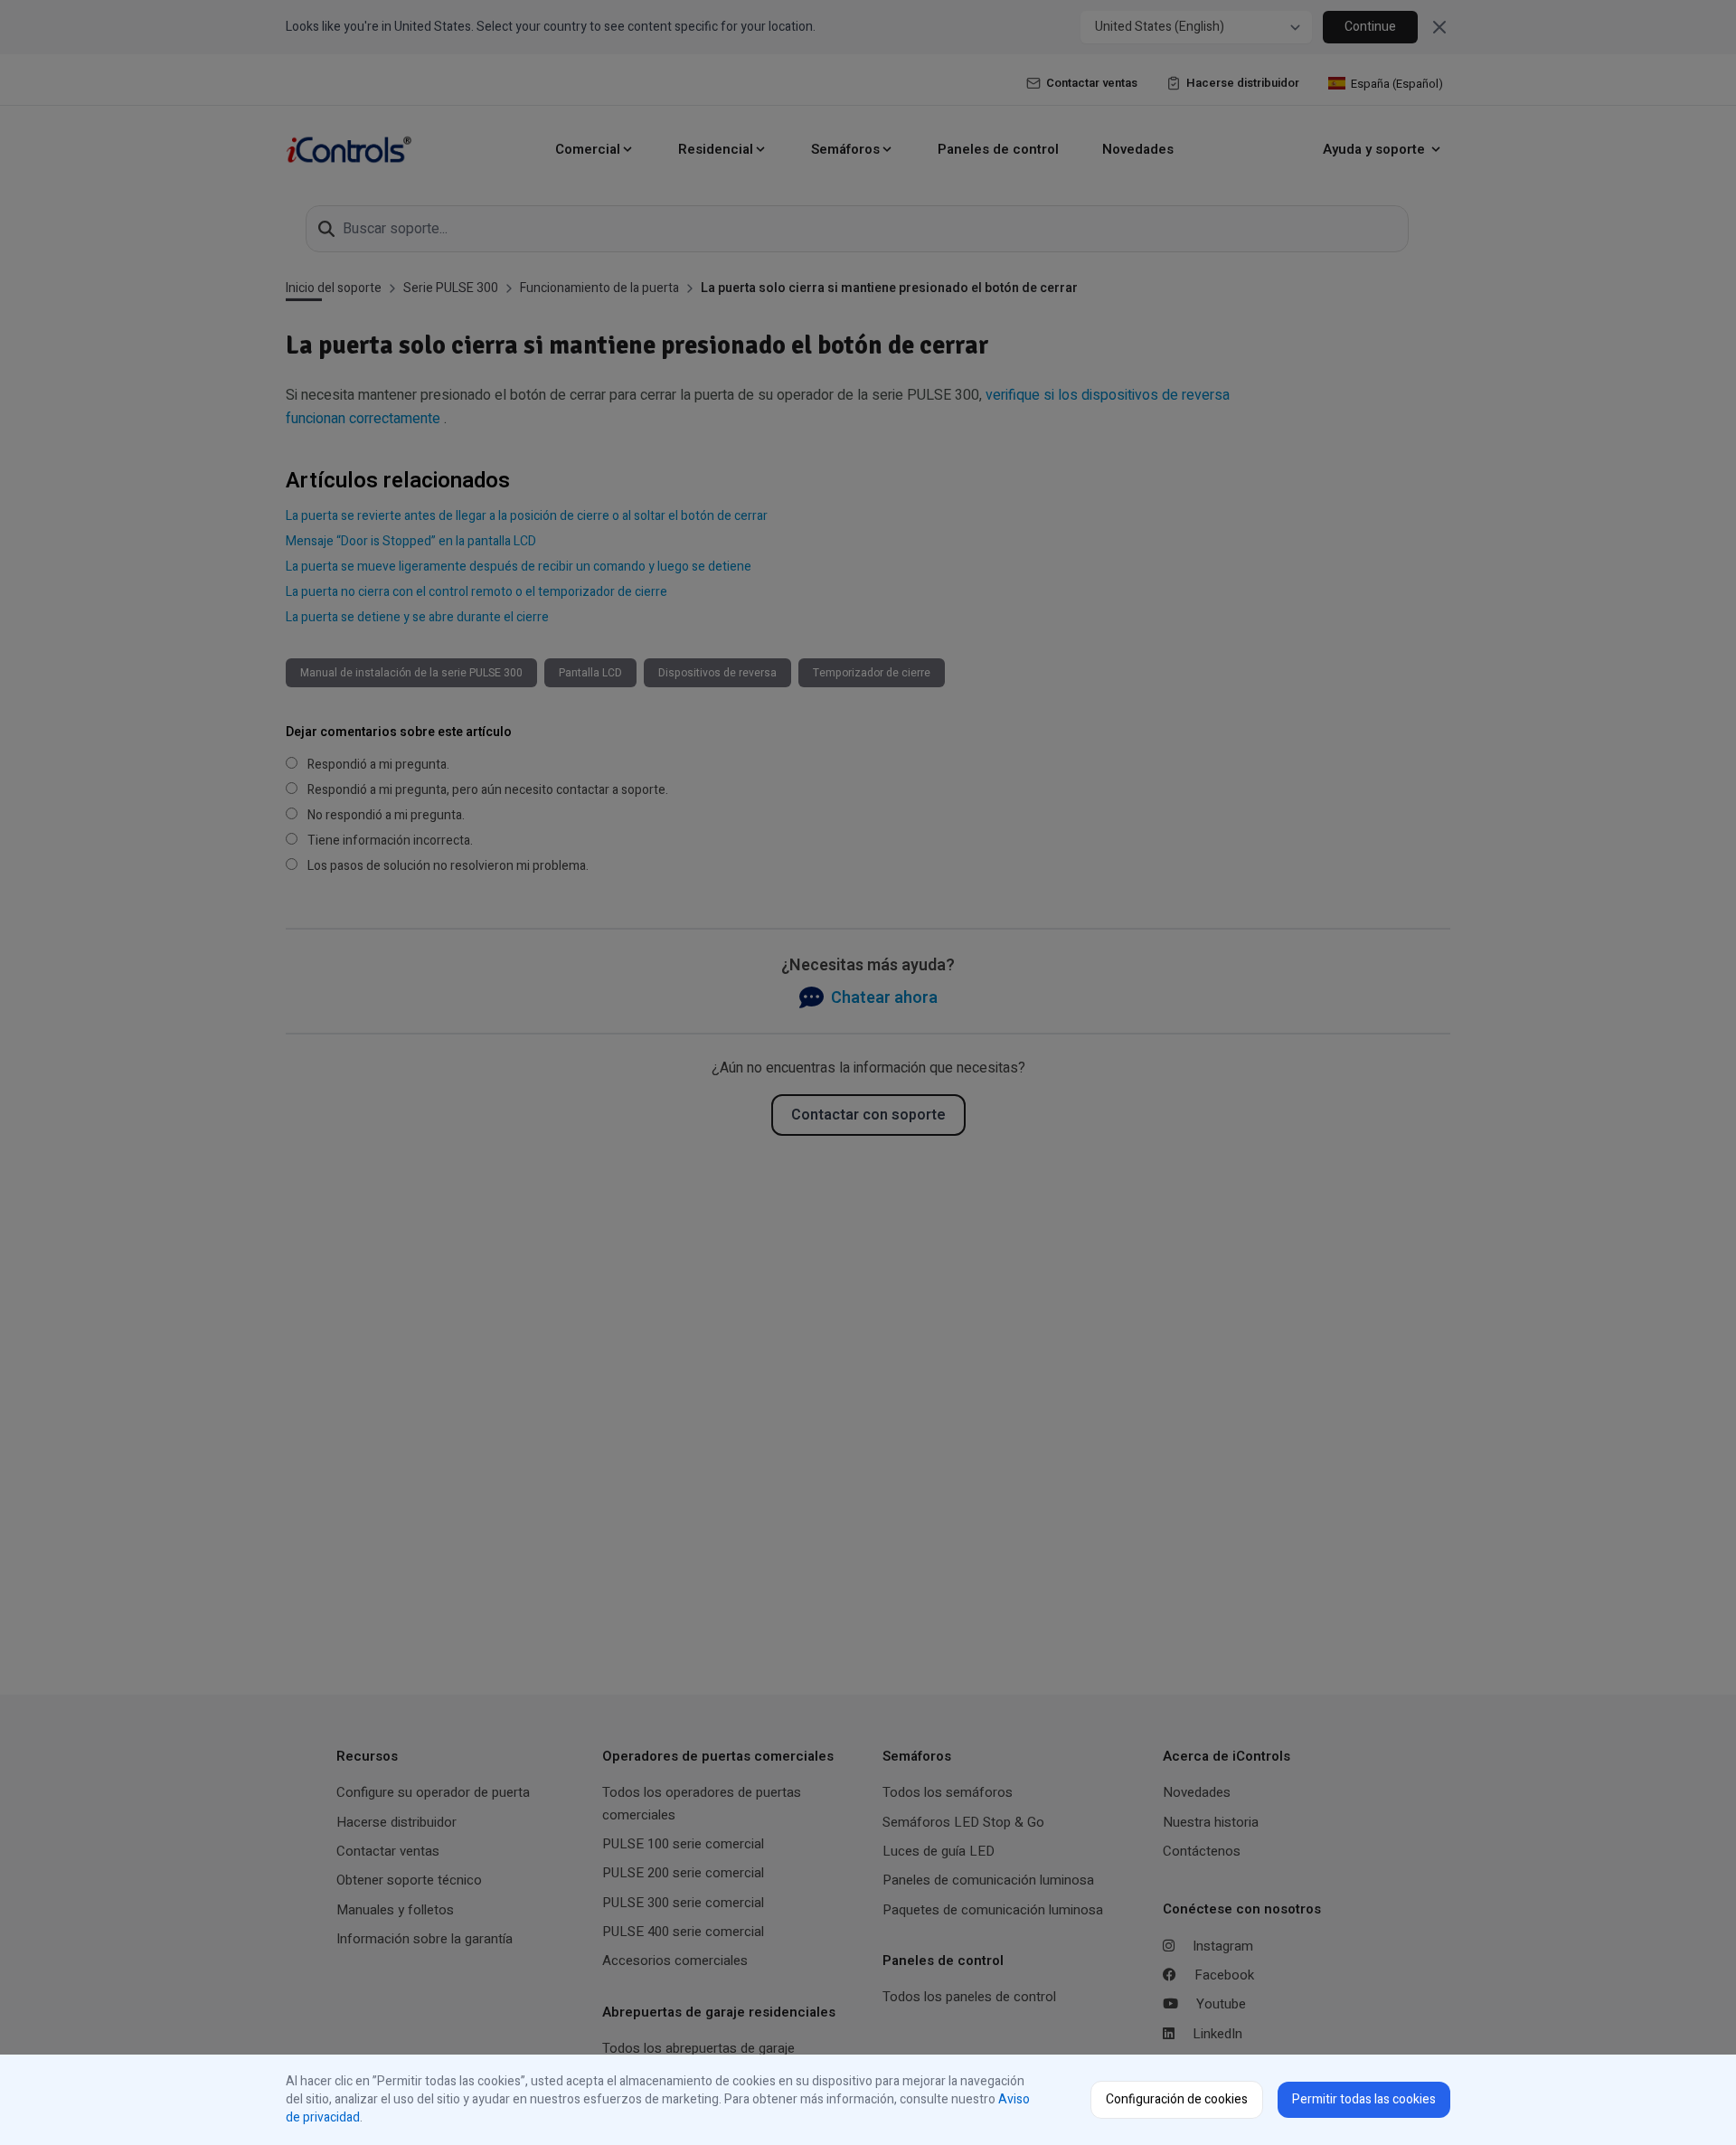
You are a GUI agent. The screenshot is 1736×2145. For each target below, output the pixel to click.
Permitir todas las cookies (1364, 2099)
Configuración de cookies (1177, 2099)
